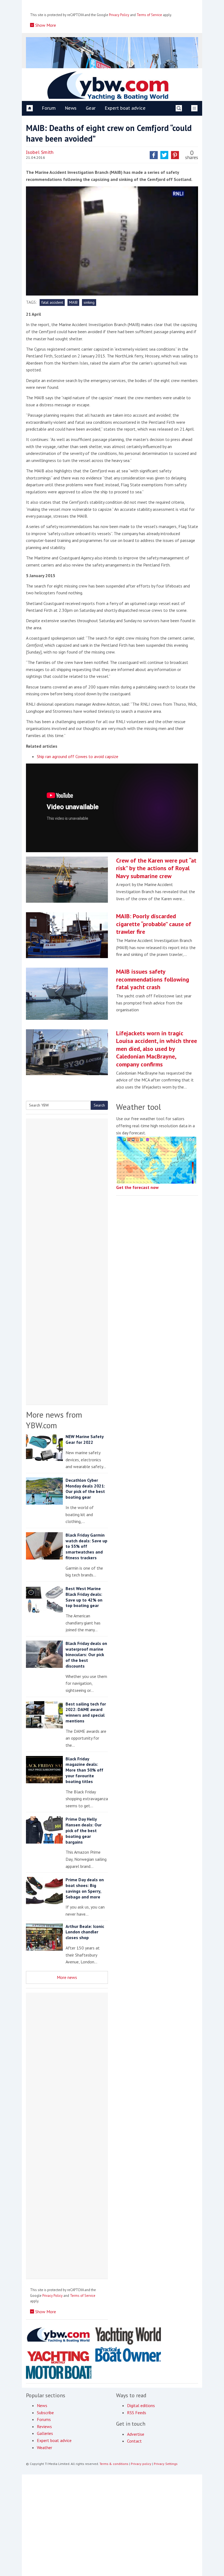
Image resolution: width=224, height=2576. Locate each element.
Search (99, 1105)
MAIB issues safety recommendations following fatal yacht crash (153, 979)
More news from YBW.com (54, 1420)
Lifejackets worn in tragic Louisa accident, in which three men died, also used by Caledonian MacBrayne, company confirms (157, 1049)
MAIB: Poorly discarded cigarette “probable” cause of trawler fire (154, 924)
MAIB (73, 302)
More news (67, 1977)
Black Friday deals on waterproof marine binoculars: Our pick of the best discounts (86, 1655)
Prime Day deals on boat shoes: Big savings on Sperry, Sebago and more (85, 1888)
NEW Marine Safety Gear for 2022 (85, 1439)
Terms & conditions (114, 2464)
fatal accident (52, 302)
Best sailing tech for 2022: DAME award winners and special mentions (86, 1712)
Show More (45, 25)
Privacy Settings (166, 2464)
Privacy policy (141, 2464)
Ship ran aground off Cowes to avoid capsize (78, 756)
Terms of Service (149, 15)
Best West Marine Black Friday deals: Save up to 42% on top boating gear (84, 1597)
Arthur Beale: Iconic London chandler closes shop (85, 1932)
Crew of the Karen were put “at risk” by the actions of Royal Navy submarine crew (156, 868)
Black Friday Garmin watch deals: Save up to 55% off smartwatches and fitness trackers (86, 1546)
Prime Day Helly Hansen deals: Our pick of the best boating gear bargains (84, 1830)
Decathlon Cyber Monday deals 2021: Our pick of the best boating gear (85, 1489)
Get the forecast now (137, 1187)
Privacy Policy (119, 15)
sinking (89, 302)
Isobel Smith (40, 152)
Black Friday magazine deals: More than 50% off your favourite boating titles (84, 1770)
